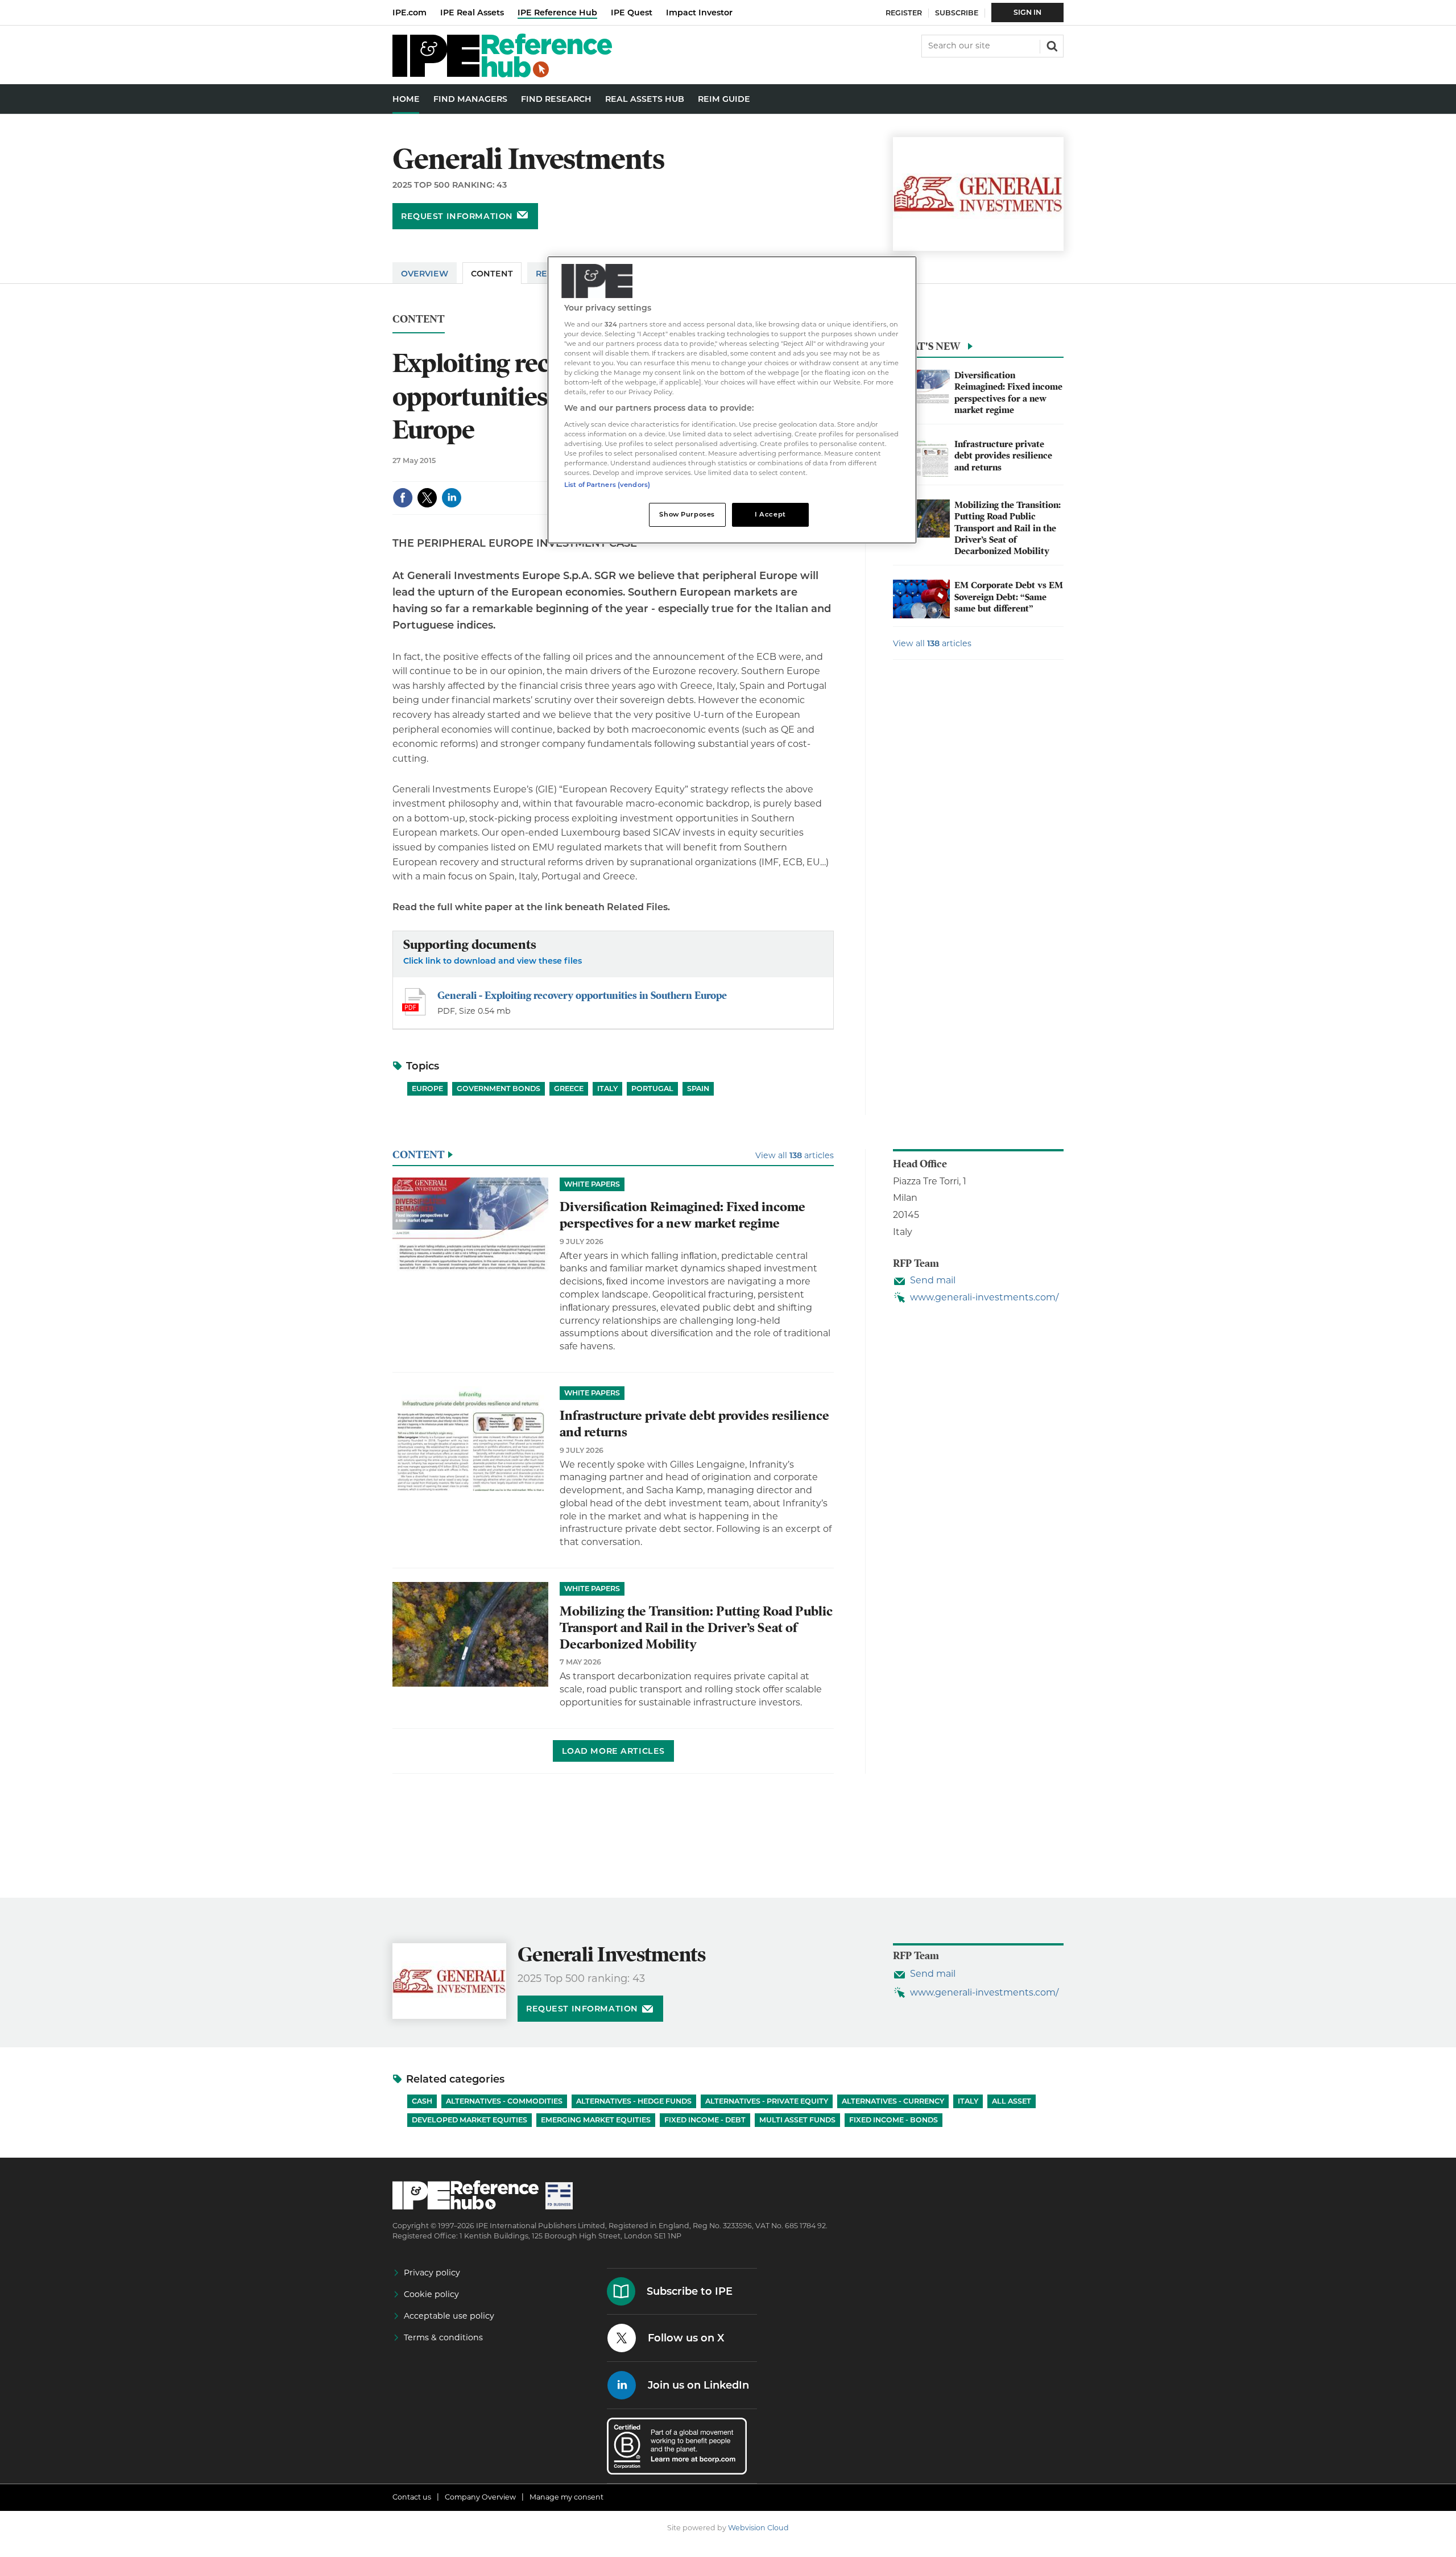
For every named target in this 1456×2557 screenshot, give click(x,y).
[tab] (978, 349)
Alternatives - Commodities (504, 2101)
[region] (732, 400)
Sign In (1027, 12)
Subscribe (957, 13)
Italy (607, 1089)
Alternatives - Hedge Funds (634, 2101)
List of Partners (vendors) (607, 485)
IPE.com (409, 13)
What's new (926, 346)
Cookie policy (431, 2294)
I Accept (770, 514)
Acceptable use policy (449, 2316)
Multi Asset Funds (797, 2120)
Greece (569, 1089)
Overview (425, 274)
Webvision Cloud (758, 2528)
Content (492, 274)
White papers (592, 1184)
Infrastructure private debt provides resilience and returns (1003, 456)
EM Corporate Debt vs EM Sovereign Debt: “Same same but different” (1009, 597)
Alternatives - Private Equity (767, 2101)
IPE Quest (632, 13)
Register (904, 13)
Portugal (652, 1089)
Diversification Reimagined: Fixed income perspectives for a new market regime (1008, 393)
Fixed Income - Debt (705, 2120)
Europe (427, 1089)
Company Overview (480, 2497)
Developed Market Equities (470, 2120)
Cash (422, 2101)
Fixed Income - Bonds (894, 2120)
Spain (698, 1089)
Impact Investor (699, 13)
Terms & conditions (443, 2337)
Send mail (933, 1280)
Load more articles (613, 1751)
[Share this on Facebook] (403, 498)
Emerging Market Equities (596, 2120)
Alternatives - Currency (893, 2101)
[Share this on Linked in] (452, 498)
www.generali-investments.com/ (984, 1297)
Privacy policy (432, 2273)
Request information (457, 216)
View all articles (932, 643)
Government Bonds (499, 1089)
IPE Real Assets (472, 13)
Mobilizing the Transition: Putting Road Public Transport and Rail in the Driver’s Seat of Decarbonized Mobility (1008, 528)
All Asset (1012, 2101)
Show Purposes (687, 514)
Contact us (412, 2497)
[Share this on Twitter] (427, 498)
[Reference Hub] (502, 74)
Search (1051, 45)
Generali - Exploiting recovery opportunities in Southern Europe (582, 995)
